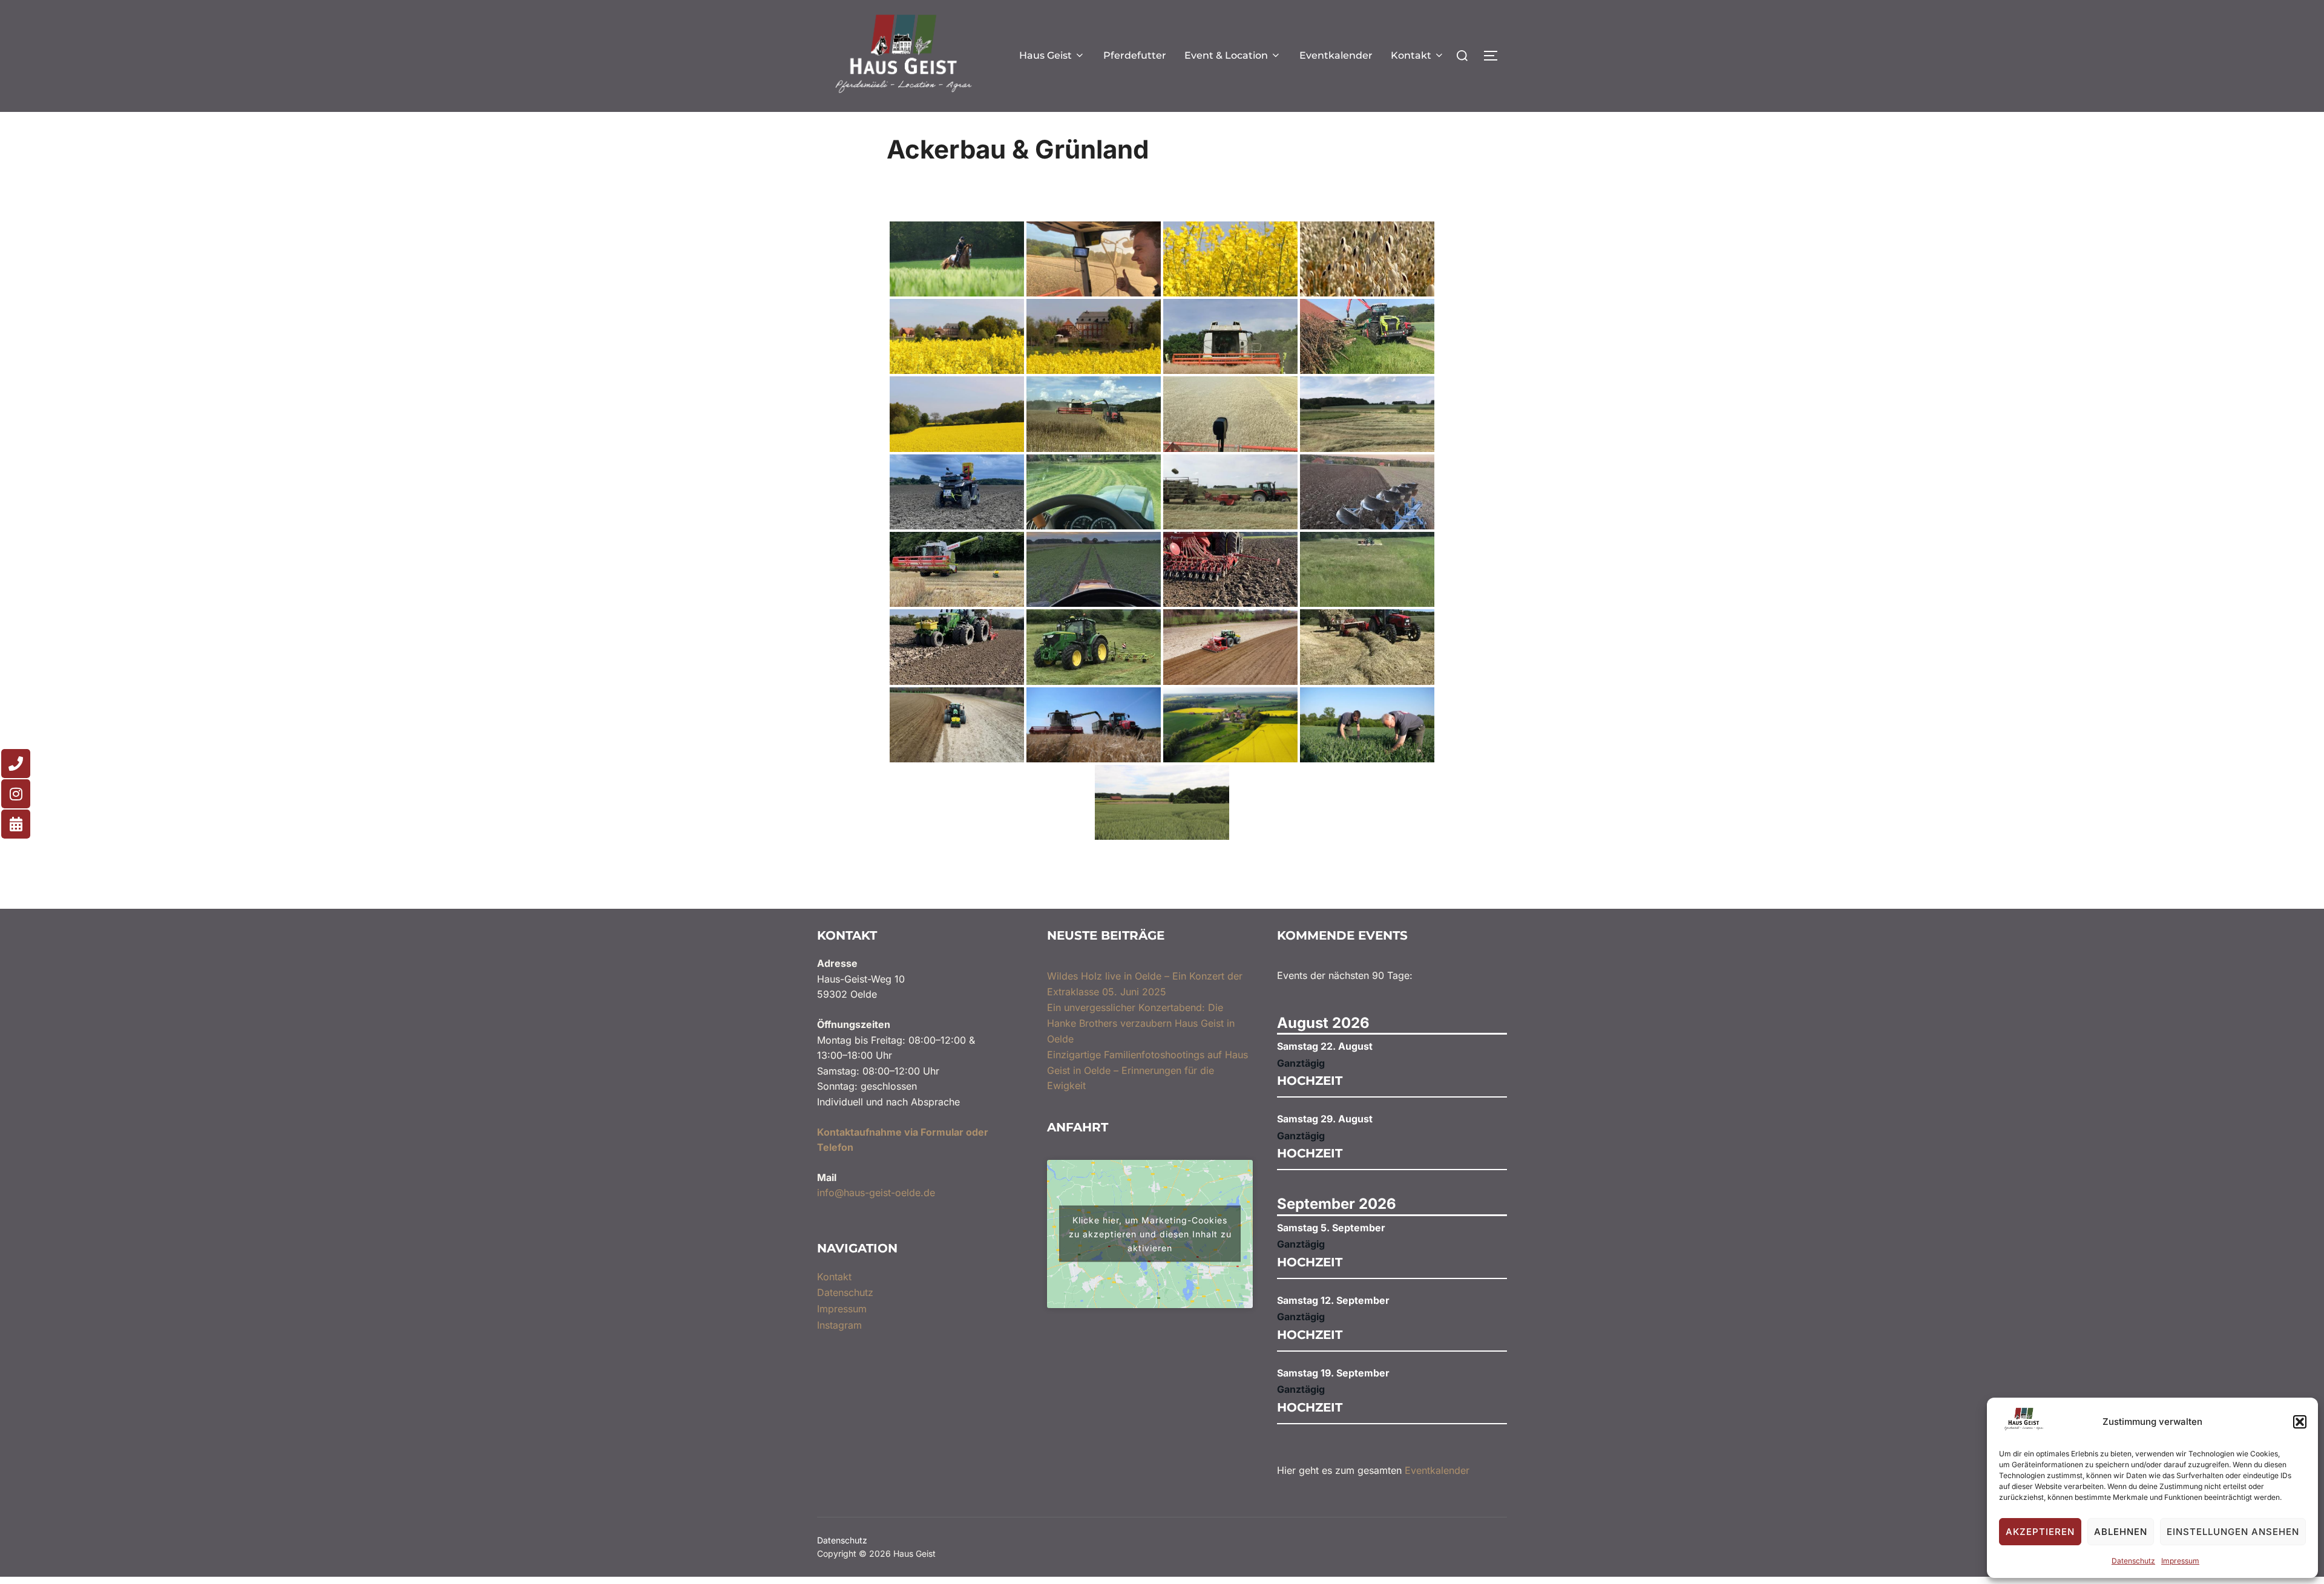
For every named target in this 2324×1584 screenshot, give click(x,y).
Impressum (2180, 1561)
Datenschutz (2133, 1561)
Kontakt (1411, 55)
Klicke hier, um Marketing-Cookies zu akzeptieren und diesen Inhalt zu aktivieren (1150, 1234)
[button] (2300, 1422)
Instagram (839, 1325)
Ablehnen (2121, 1532)
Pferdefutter (1135, 55)
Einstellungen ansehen (2233, 1532)
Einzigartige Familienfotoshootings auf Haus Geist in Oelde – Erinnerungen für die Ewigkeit (1147, 1070)
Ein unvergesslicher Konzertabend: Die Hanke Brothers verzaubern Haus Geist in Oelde (1141, 1023)
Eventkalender (1336, 55)
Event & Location (1226, 55)
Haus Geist (1045, 55)
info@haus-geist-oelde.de (876, 1193)
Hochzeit (1310, 1081)
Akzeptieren (2040, 1532)
